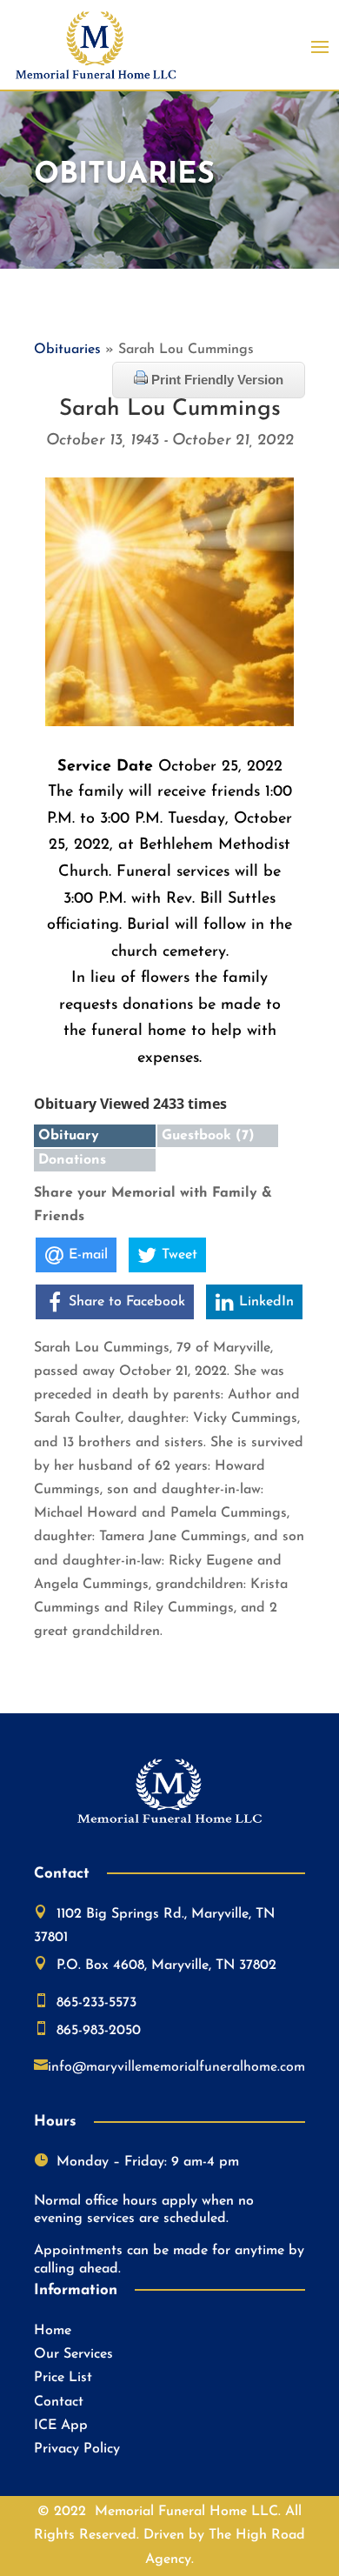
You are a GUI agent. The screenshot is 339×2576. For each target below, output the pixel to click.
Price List (63, 2378)
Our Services (73, 2354)
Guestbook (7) (208, 1136)
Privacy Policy (77, 2449)
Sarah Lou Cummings (170, 409)
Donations (72, 1160)
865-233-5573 (96, 2003)
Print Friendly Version (216, 380)
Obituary (69, 1136)
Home (53, 2331)
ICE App (61, 2426)
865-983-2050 (99, 2031)
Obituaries (67, 350)
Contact (59, 2402)
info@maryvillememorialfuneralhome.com (176, 2067)
